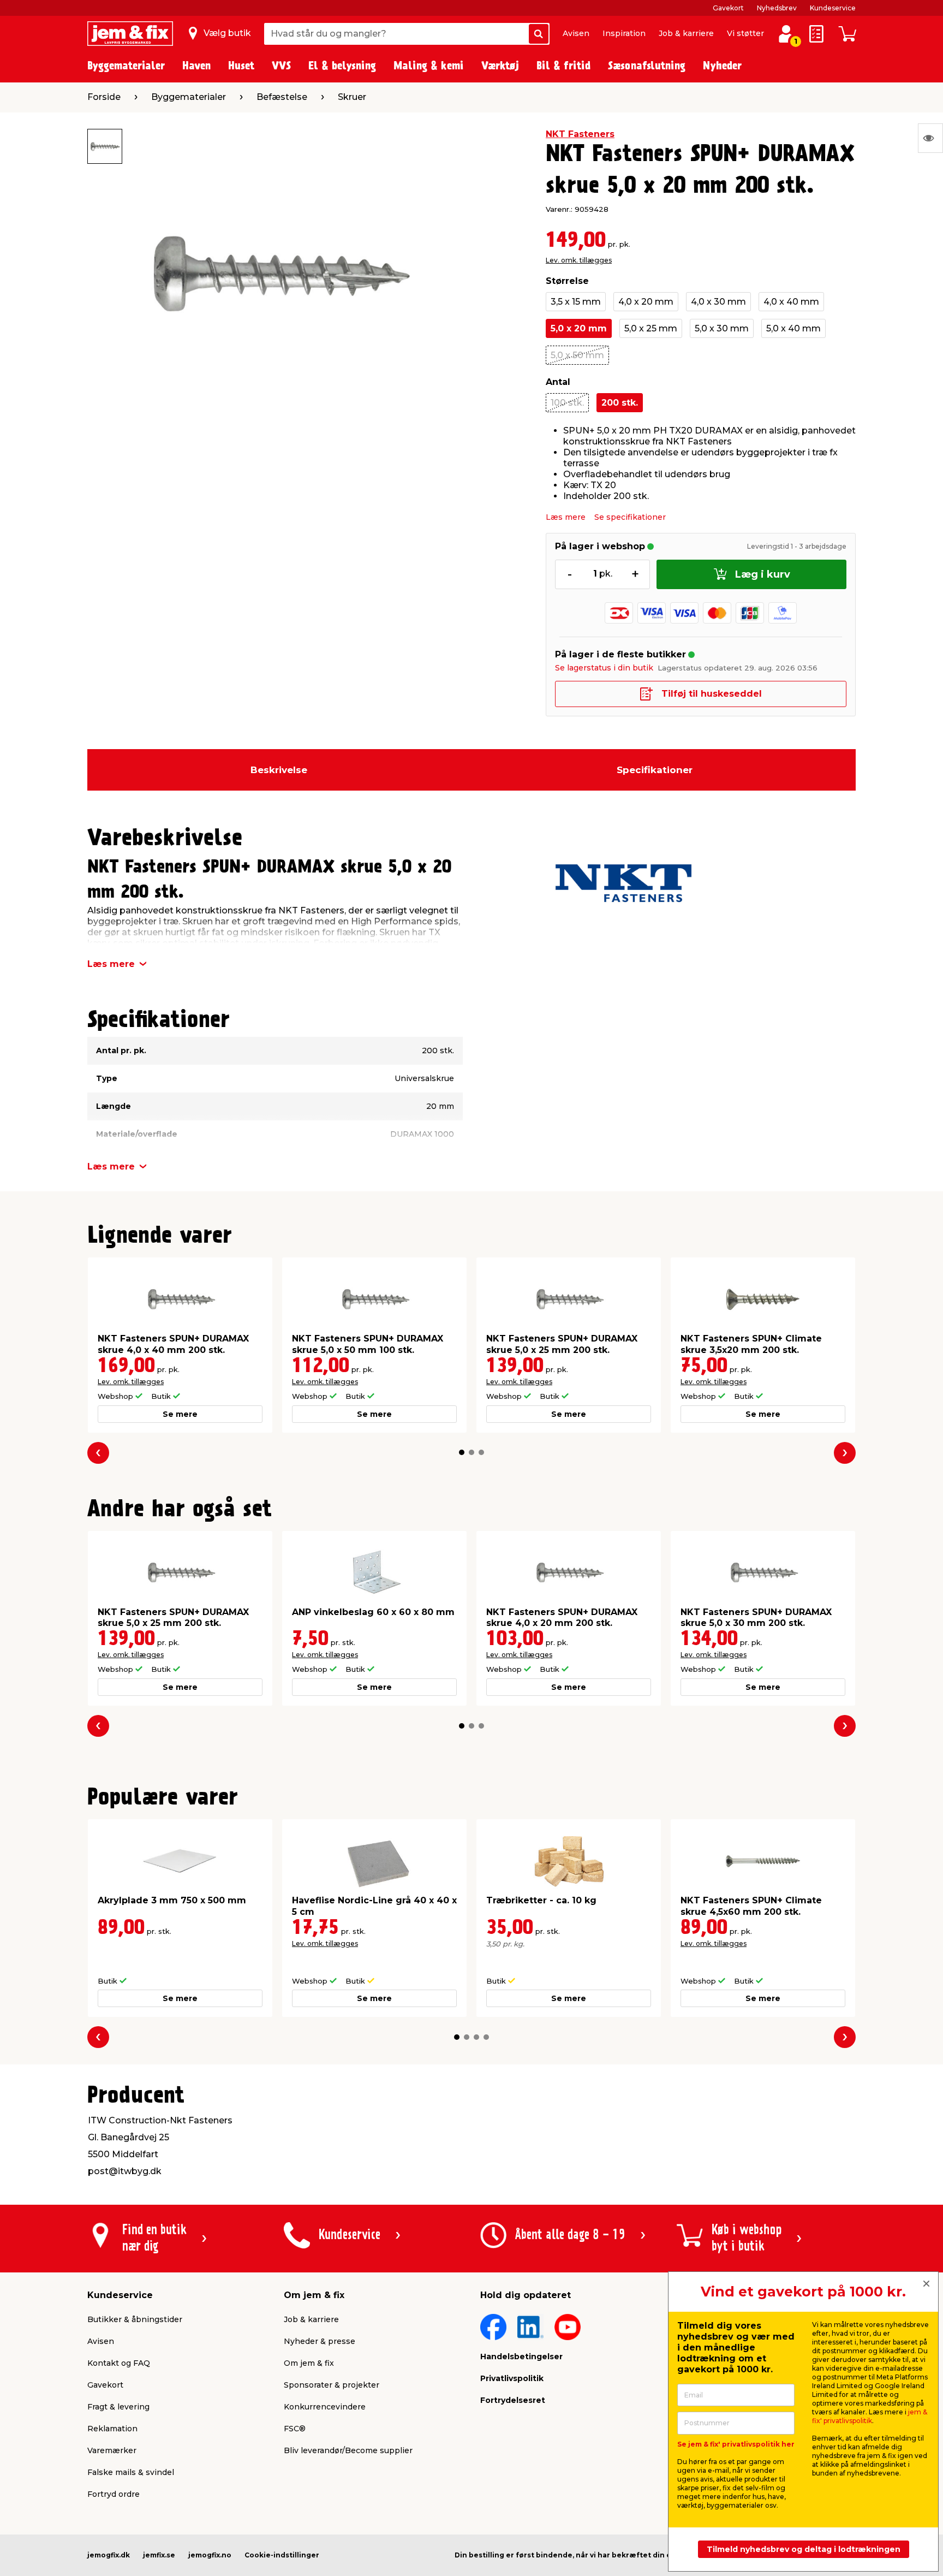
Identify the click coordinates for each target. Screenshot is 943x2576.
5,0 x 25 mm (651, 328)
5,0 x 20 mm (579, 328)
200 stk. (620, 403)
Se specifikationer (630, 517)
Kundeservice (833, 8)
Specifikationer (655, 770)
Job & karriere (686, 33)
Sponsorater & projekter (332, 2385)
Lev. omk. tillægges (579, 260)
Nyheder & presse (320, 2341)
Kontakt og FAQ (119, 2363)
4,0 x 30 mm (718, 302)
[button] (462, 1452)
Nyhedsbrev (777, 8)
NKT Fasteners (580, 134)
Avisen (576, 33)
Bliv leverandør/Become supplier (348, 2450)
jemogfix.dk (109, 2555)
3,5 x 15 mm (576, 302)
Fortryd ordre (114, 2494)
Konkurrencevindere (325, 2407)
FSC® (295, 2429)
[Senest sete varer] (930, 138)
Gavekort (728, 8)
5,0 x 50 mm (577, 355)
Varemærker (112, 2450)
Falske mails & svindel (131, 2472)
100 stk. (567, 403)
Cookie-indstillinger (282, 2555)
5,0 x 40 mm (793, 328)
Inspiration (624, 33)
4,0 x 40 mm (791, 302)
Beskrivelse (279, 770)
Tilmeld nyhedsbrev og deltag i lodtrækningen (804, 2549)
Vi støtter (745, 33)
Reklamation (112, 2429)
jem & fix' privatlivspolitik (870, 2416)
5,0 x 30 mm (722, 328)
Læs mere (566, 517)
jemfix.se (159, 2555)
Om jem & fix (309, 2363)
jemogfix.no (210, 2555)
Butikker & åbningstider (135, 2319)
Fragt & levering (118, 2407)
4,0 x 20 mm (646, 302)
